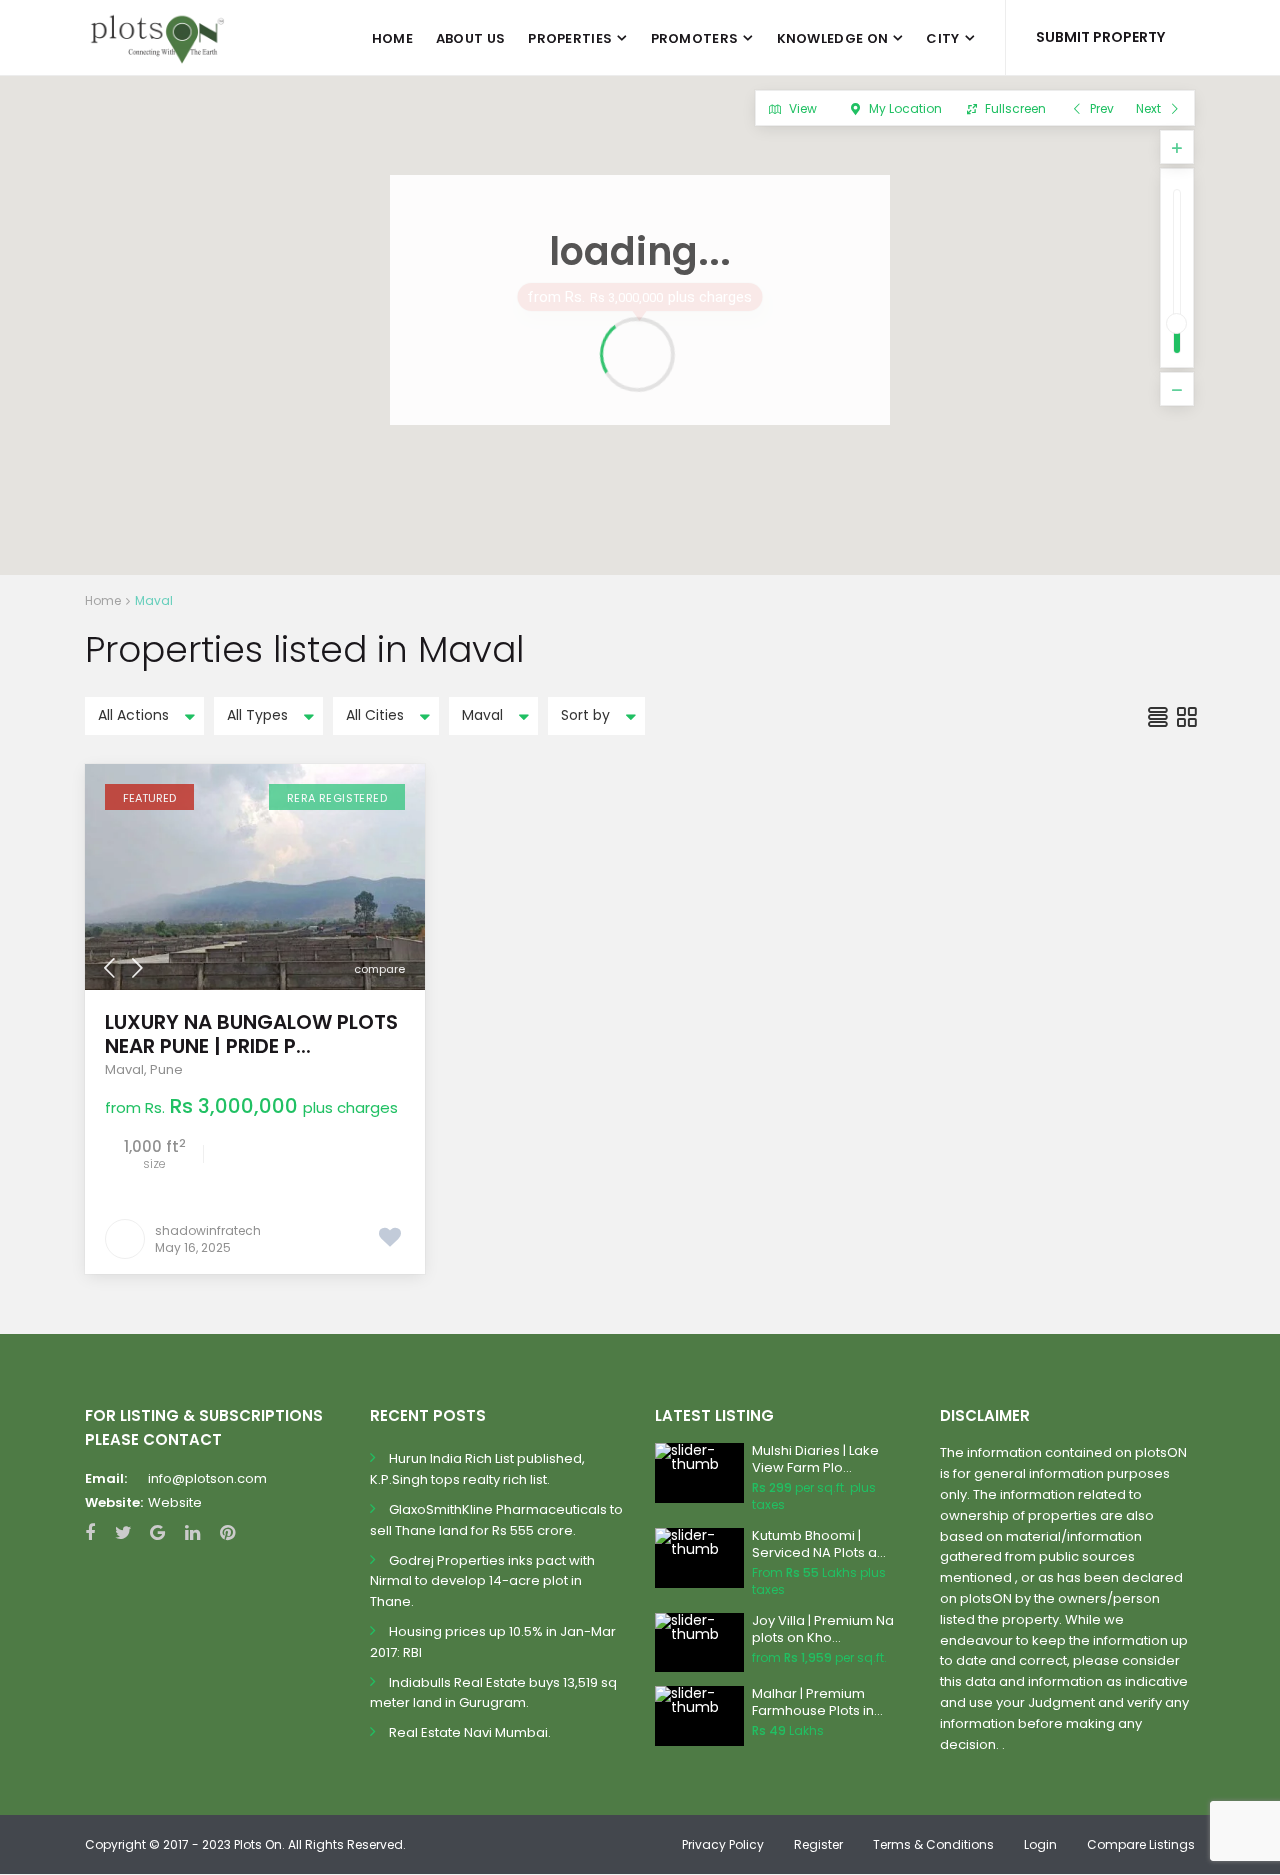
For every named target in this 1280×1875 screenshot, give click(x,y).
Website (175, 1502)
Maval (124, 1069)
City (942, 38)
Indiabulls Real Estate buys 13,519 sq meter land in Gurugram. (493, 1693)
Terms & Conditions (933, 1844)
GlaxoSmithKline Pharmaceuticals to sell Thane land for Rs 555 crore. (496, 1520)
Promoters (695, 38)
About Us (470, 38)
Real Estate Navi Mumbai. (470, 1732)
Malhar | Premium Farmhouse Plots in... (817, 1702)
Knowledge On (833, 38)
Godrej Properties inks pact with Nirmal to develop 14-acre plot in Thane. (482, 1581)
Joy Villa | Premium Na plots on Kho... (823, 1629)
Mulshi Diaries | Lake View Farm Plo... (815, 1459)
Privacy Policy (723, 1844)
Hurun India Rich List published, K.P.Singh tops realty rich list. (477, 1469)
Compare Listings (1141, 1844)
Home (392, 38)
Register (818, 1844)
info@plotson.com (207, 1478)
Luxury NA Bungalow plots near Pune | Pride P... (251, 1034)
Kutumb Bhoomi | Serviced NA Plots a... (819, 1544)
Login (1040, 1844)
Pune (166, 1069)
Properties (570, 38)
